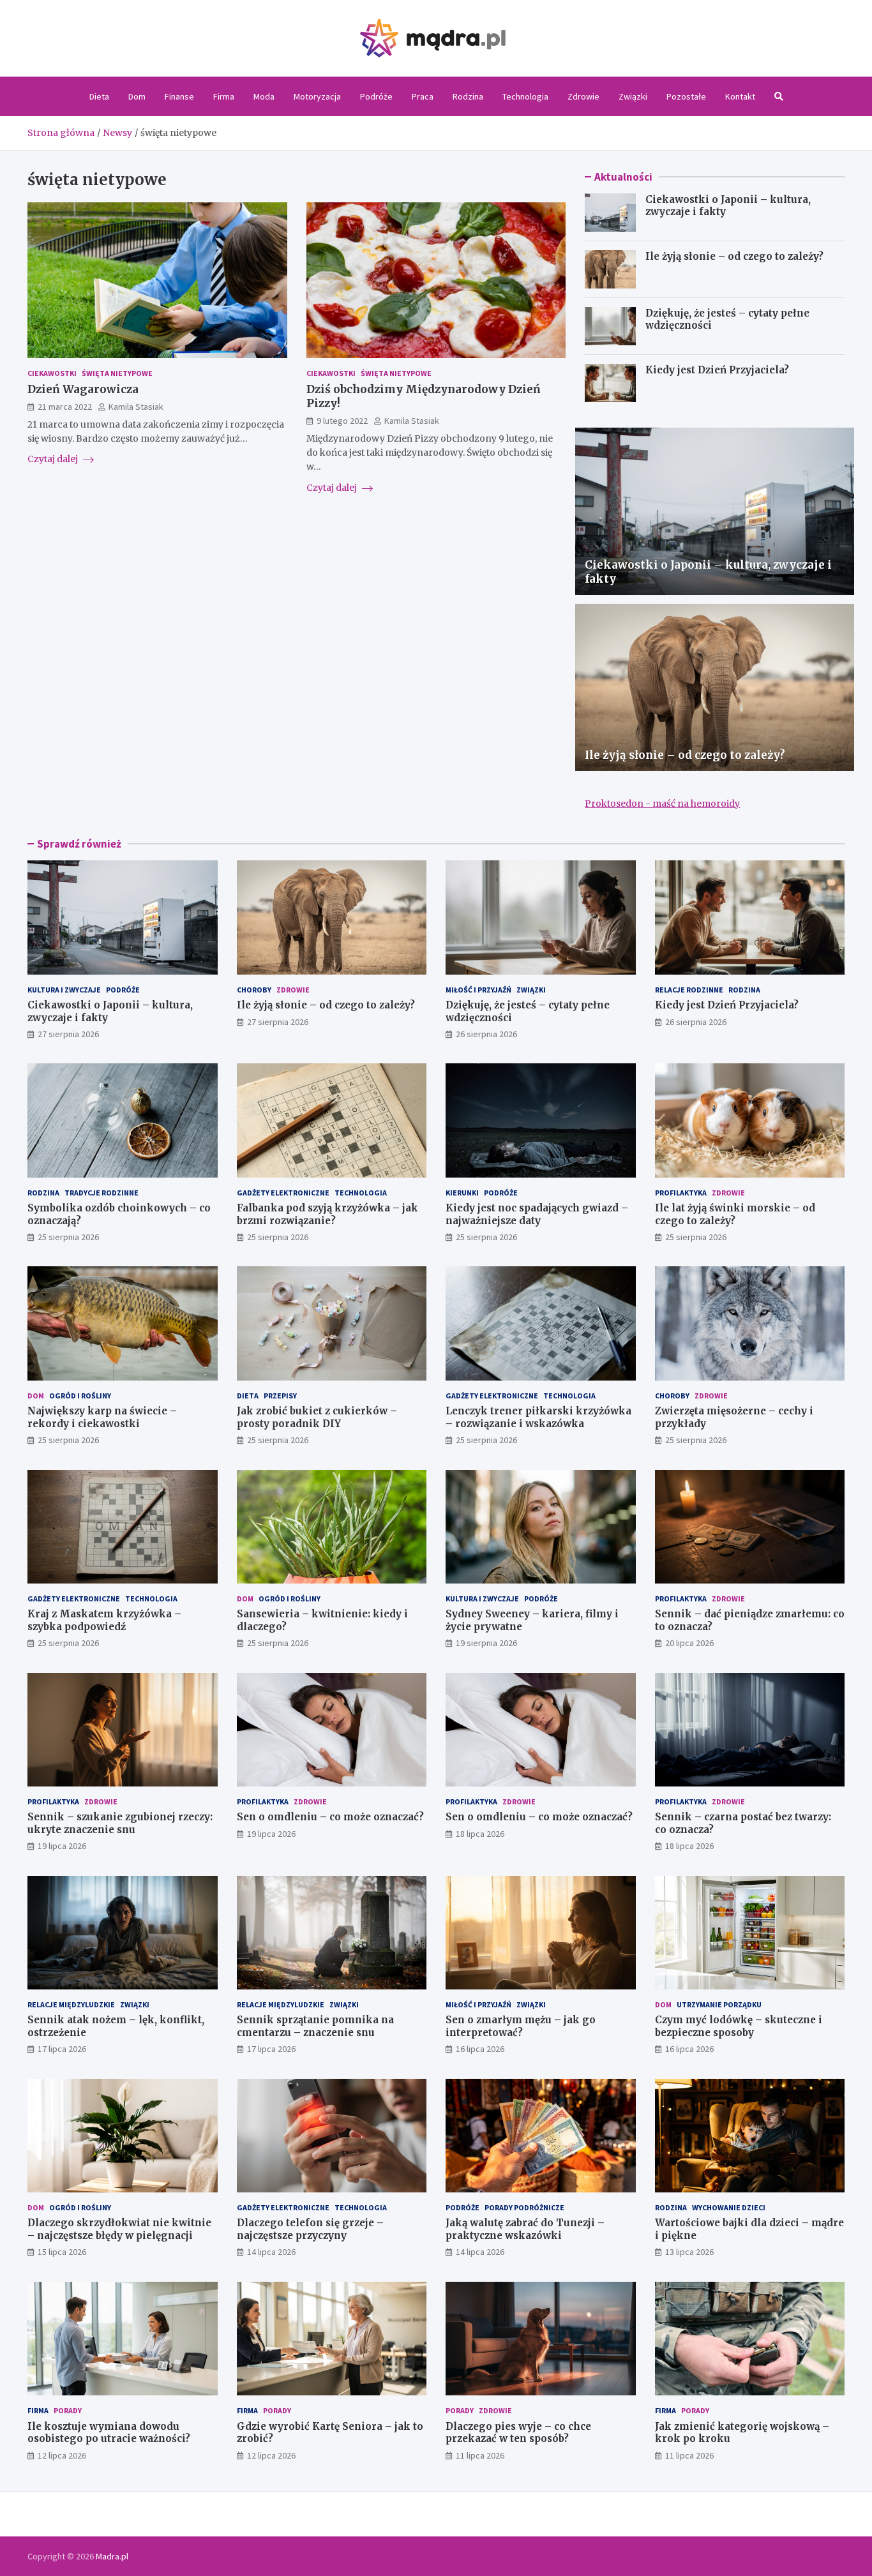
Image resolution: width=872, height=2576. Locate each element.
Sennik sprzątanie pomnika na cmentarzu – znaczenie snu (315, 2026)
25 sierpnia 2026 (68, 1237)
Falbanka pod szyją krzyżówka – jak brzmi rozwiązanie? (327, 1214)
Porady (68, 2410)
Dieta (99, 96)
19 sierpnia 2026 (486, 1643)
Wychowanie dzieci (729, 2207)
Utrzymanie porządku (719, 2004)
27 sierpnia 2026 (68, 1034)
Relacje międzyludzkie (71, 2004)
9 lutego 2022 (342, 421)
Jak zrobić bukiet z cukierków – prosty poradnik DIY (317, 1417)
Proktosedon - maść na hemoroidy (662, 804)
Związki (633, 96)
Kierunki (462, 1193)
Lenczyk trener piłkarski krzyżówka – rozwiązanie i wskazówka (538, 1417)
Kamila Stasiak (136, 407)
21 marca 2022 (65, 407)
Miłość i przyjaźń (478, 990)
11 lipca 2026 (480, 2455)
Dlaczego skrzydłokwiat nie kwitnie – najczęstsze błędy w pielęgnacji (119, 2229)
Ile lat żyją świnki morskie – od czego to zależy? (735, 1214)
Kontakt (740, 96)
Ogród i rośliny (80, 1396)
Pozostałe (686, 96)
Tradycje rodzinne (101, 1193)
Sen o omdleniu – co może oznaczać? (330, 1817)
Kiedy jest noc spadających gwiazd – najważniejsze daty (537, 1214)
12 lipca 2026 (62, 2455)
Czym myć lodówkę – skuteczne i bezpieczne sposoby (739, 2026)
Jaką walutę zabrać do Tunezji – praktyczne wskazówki (525, 2229)
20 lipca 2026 (689, 1643)
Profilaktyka (681, 1193)
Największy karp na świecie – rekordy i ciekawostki (102, 1417)
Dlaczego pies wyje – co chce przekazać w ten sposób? (518, 2433)
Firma (224, 96)
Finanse (179, 96)
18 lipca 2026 (480, 1834)
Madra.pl (112, 2556)
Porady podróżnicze (524, 2207)
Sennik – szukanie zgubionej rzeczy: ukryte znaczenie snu (120, 1823)
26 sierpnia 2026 (486, 1034)
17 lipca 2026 (62, 2049)
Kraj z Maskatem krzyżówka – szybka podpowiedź (104, 1620)
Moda (264, 96)
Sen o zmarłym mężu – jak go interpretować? (521, 2026)
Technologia (525, 96)
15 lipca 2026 (62, 2252)
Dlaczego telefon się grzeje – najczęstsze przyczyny (310, 2229)
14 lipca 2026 (271, 2252)
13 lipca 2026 (689, 2252)
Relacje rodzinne (689, 990)
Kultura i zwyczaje (64, 990)
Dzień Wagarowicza (83, 389)
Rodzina (468, 96)
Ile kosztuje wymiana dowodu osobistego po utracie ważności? (109, 2433)
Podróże (376, 96)
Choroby (254, 990)
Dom (137, 96)
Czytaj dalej (54, 459)
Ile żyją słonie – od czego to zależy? (734, 256)
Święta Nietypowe (117, 373)
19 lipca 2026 (62, 1846)
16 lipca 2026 (480, 2049)
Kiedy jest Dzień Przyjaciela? (717, 370)
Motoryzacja (317, 96)
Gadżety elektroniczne (283, 1193)
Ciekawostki (52, 373)
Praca (423, 96)
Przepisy (280, 1396)
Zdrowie (583, 96)
